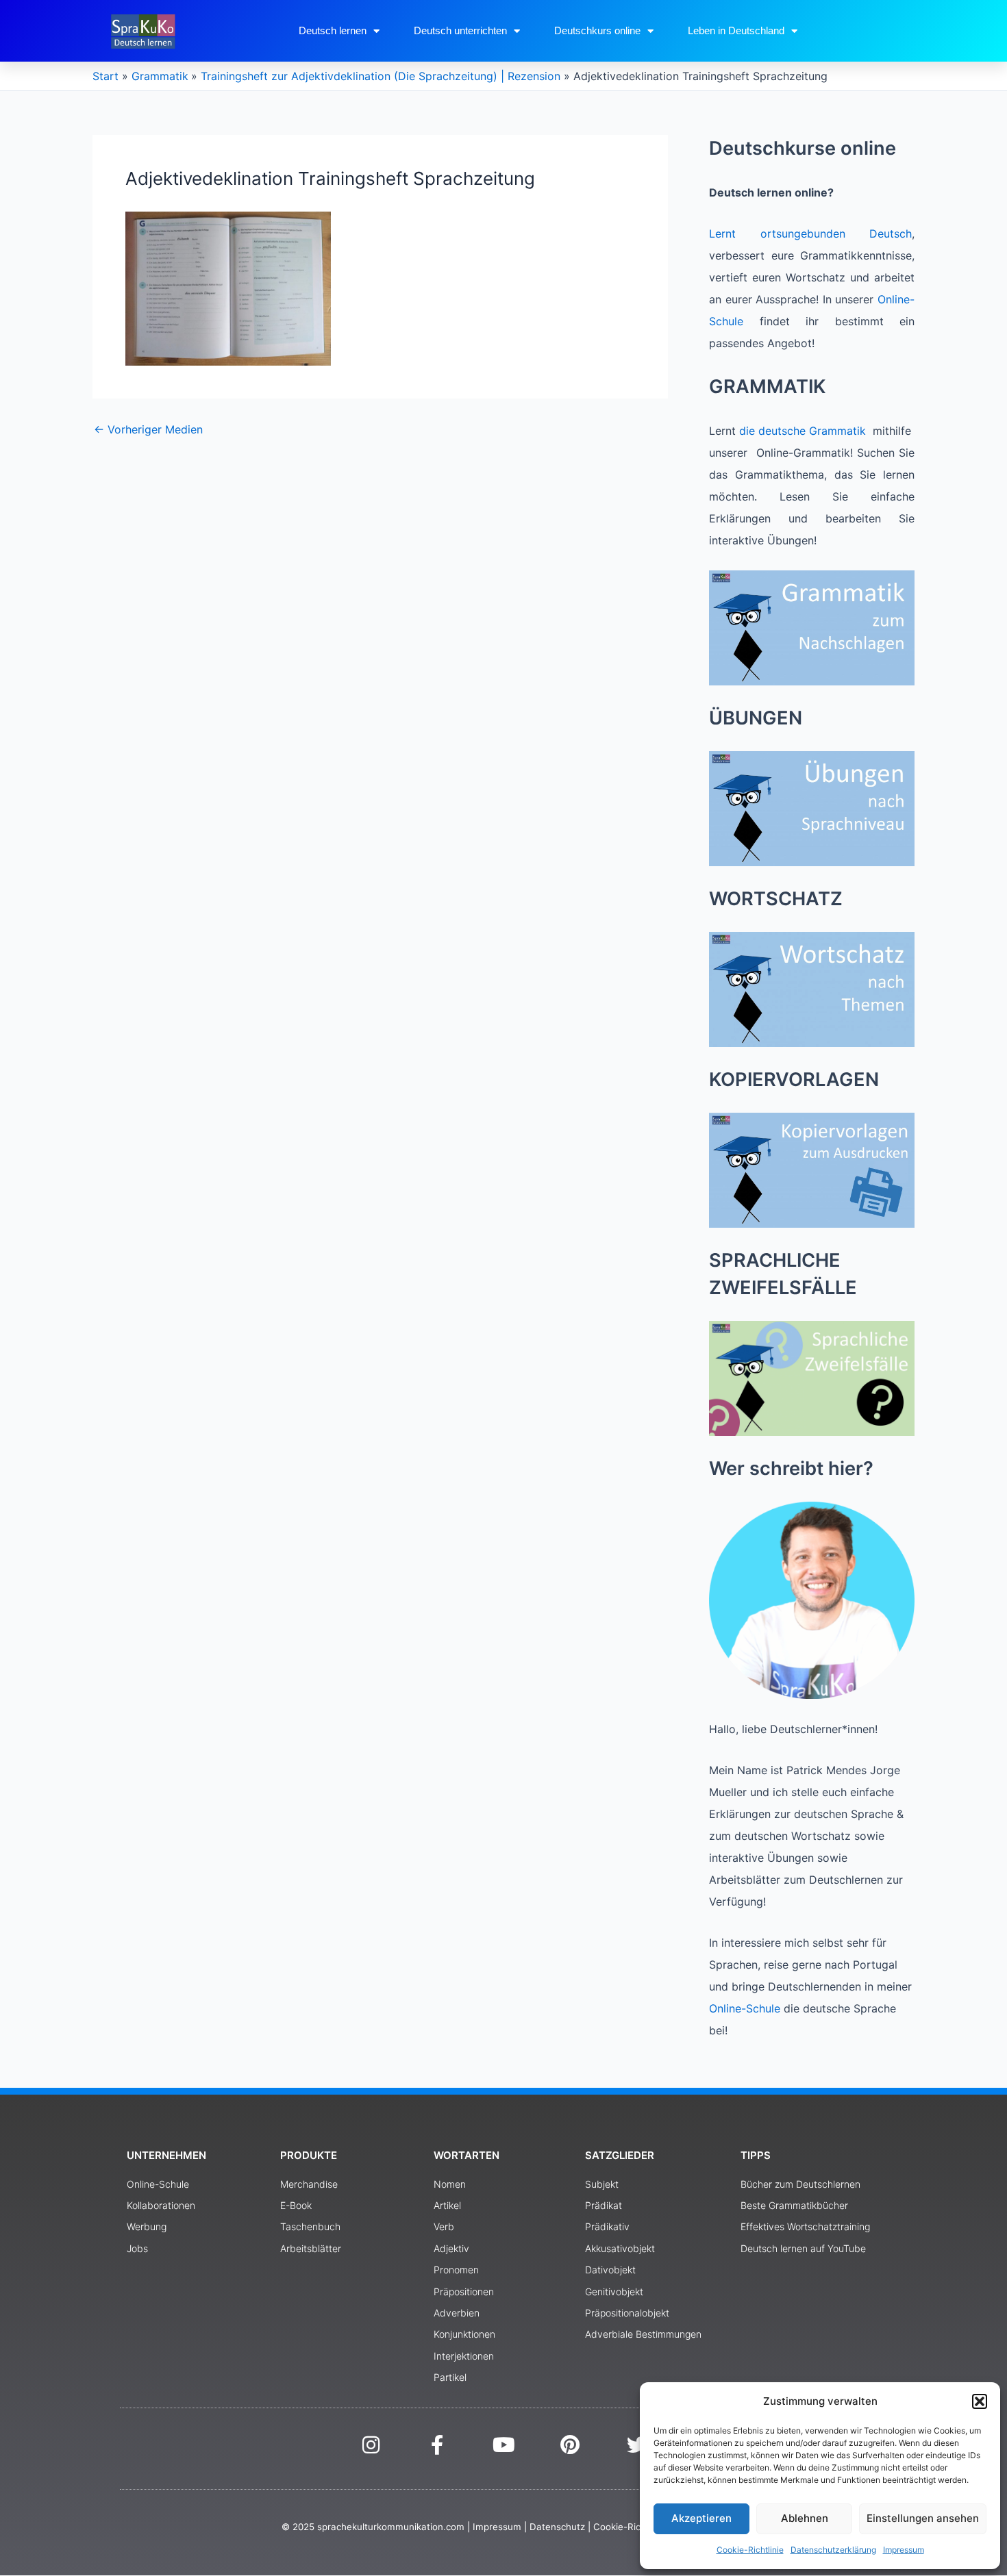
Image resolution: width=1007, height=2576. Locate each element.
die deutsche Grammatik (803, 431)
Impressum (904, 2550)
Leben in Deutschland (736, 30)
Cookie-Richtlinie (750, 2550)
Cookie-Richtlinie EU (637, 2527)
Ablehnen (805, 2518)
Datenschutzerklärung (833, 2550)
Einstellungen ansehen (923, 2518)
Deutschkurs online (597, 30)
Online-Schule (745, 2008)
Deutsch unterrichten (460, 30)
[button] (980, 2401)
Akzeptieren (701, 2518)
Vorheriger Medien (148, 429)
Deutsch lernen (333, 30)
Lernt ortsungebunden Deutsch (810, 233)
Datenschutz (557, 2527)
